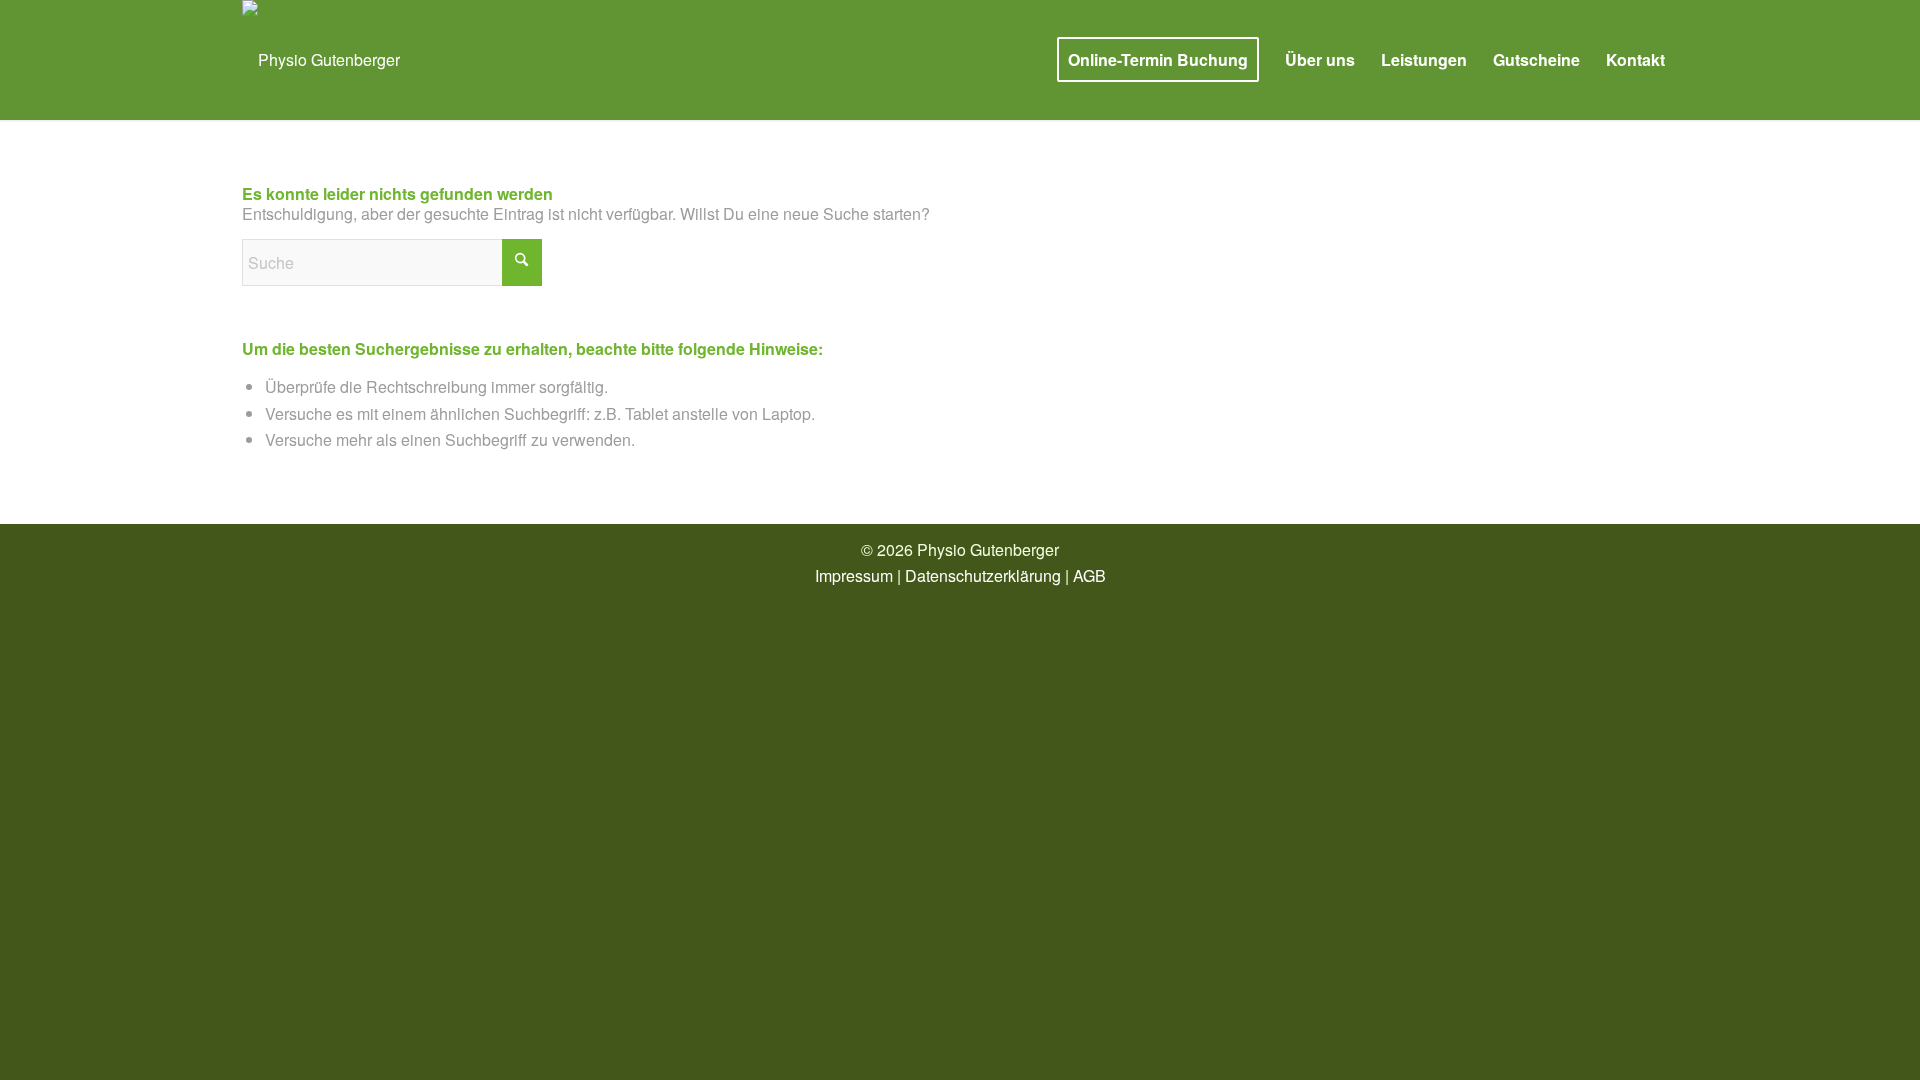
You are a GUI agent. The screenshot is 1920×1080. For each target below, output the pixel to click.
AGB (1089, 575)
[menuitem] (1158, 60)
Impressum (854, 575)
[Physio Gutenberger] (321, 60)
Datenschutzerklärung (983, 575)
